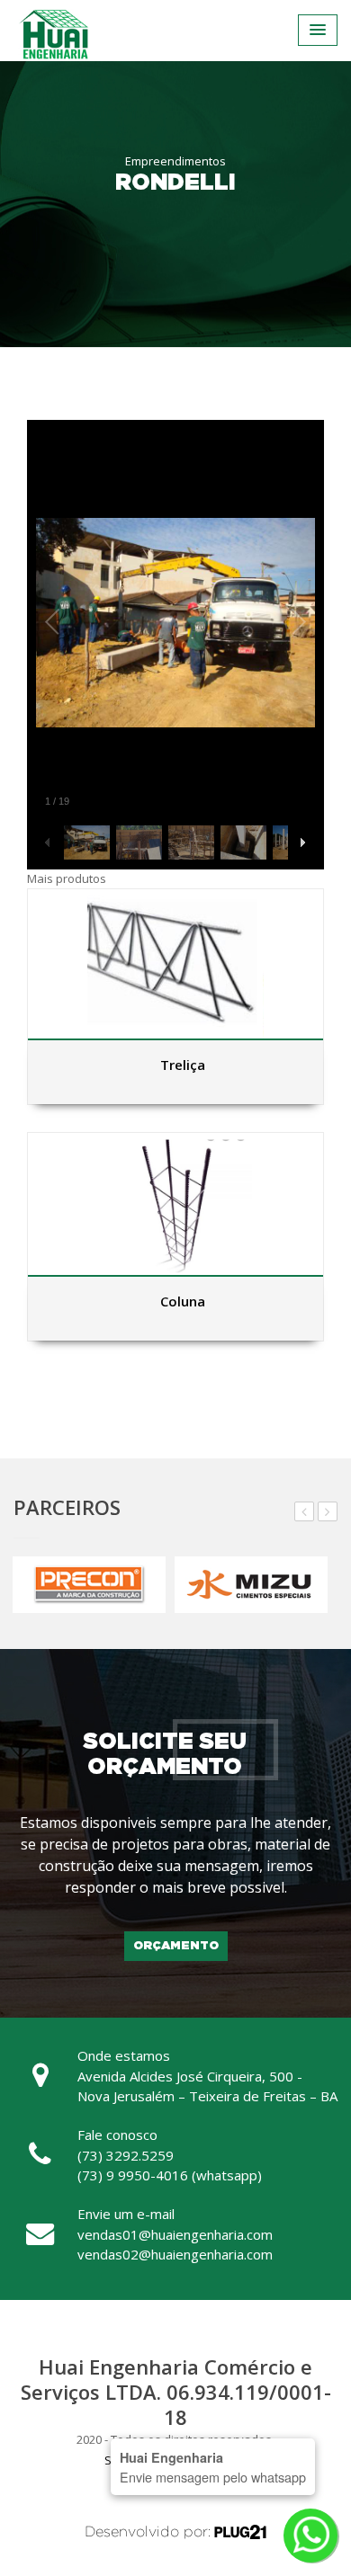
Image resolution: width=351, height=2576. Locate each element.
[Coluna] (175, 1204)
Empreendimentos (175, 161)
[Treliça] (175, 964)
